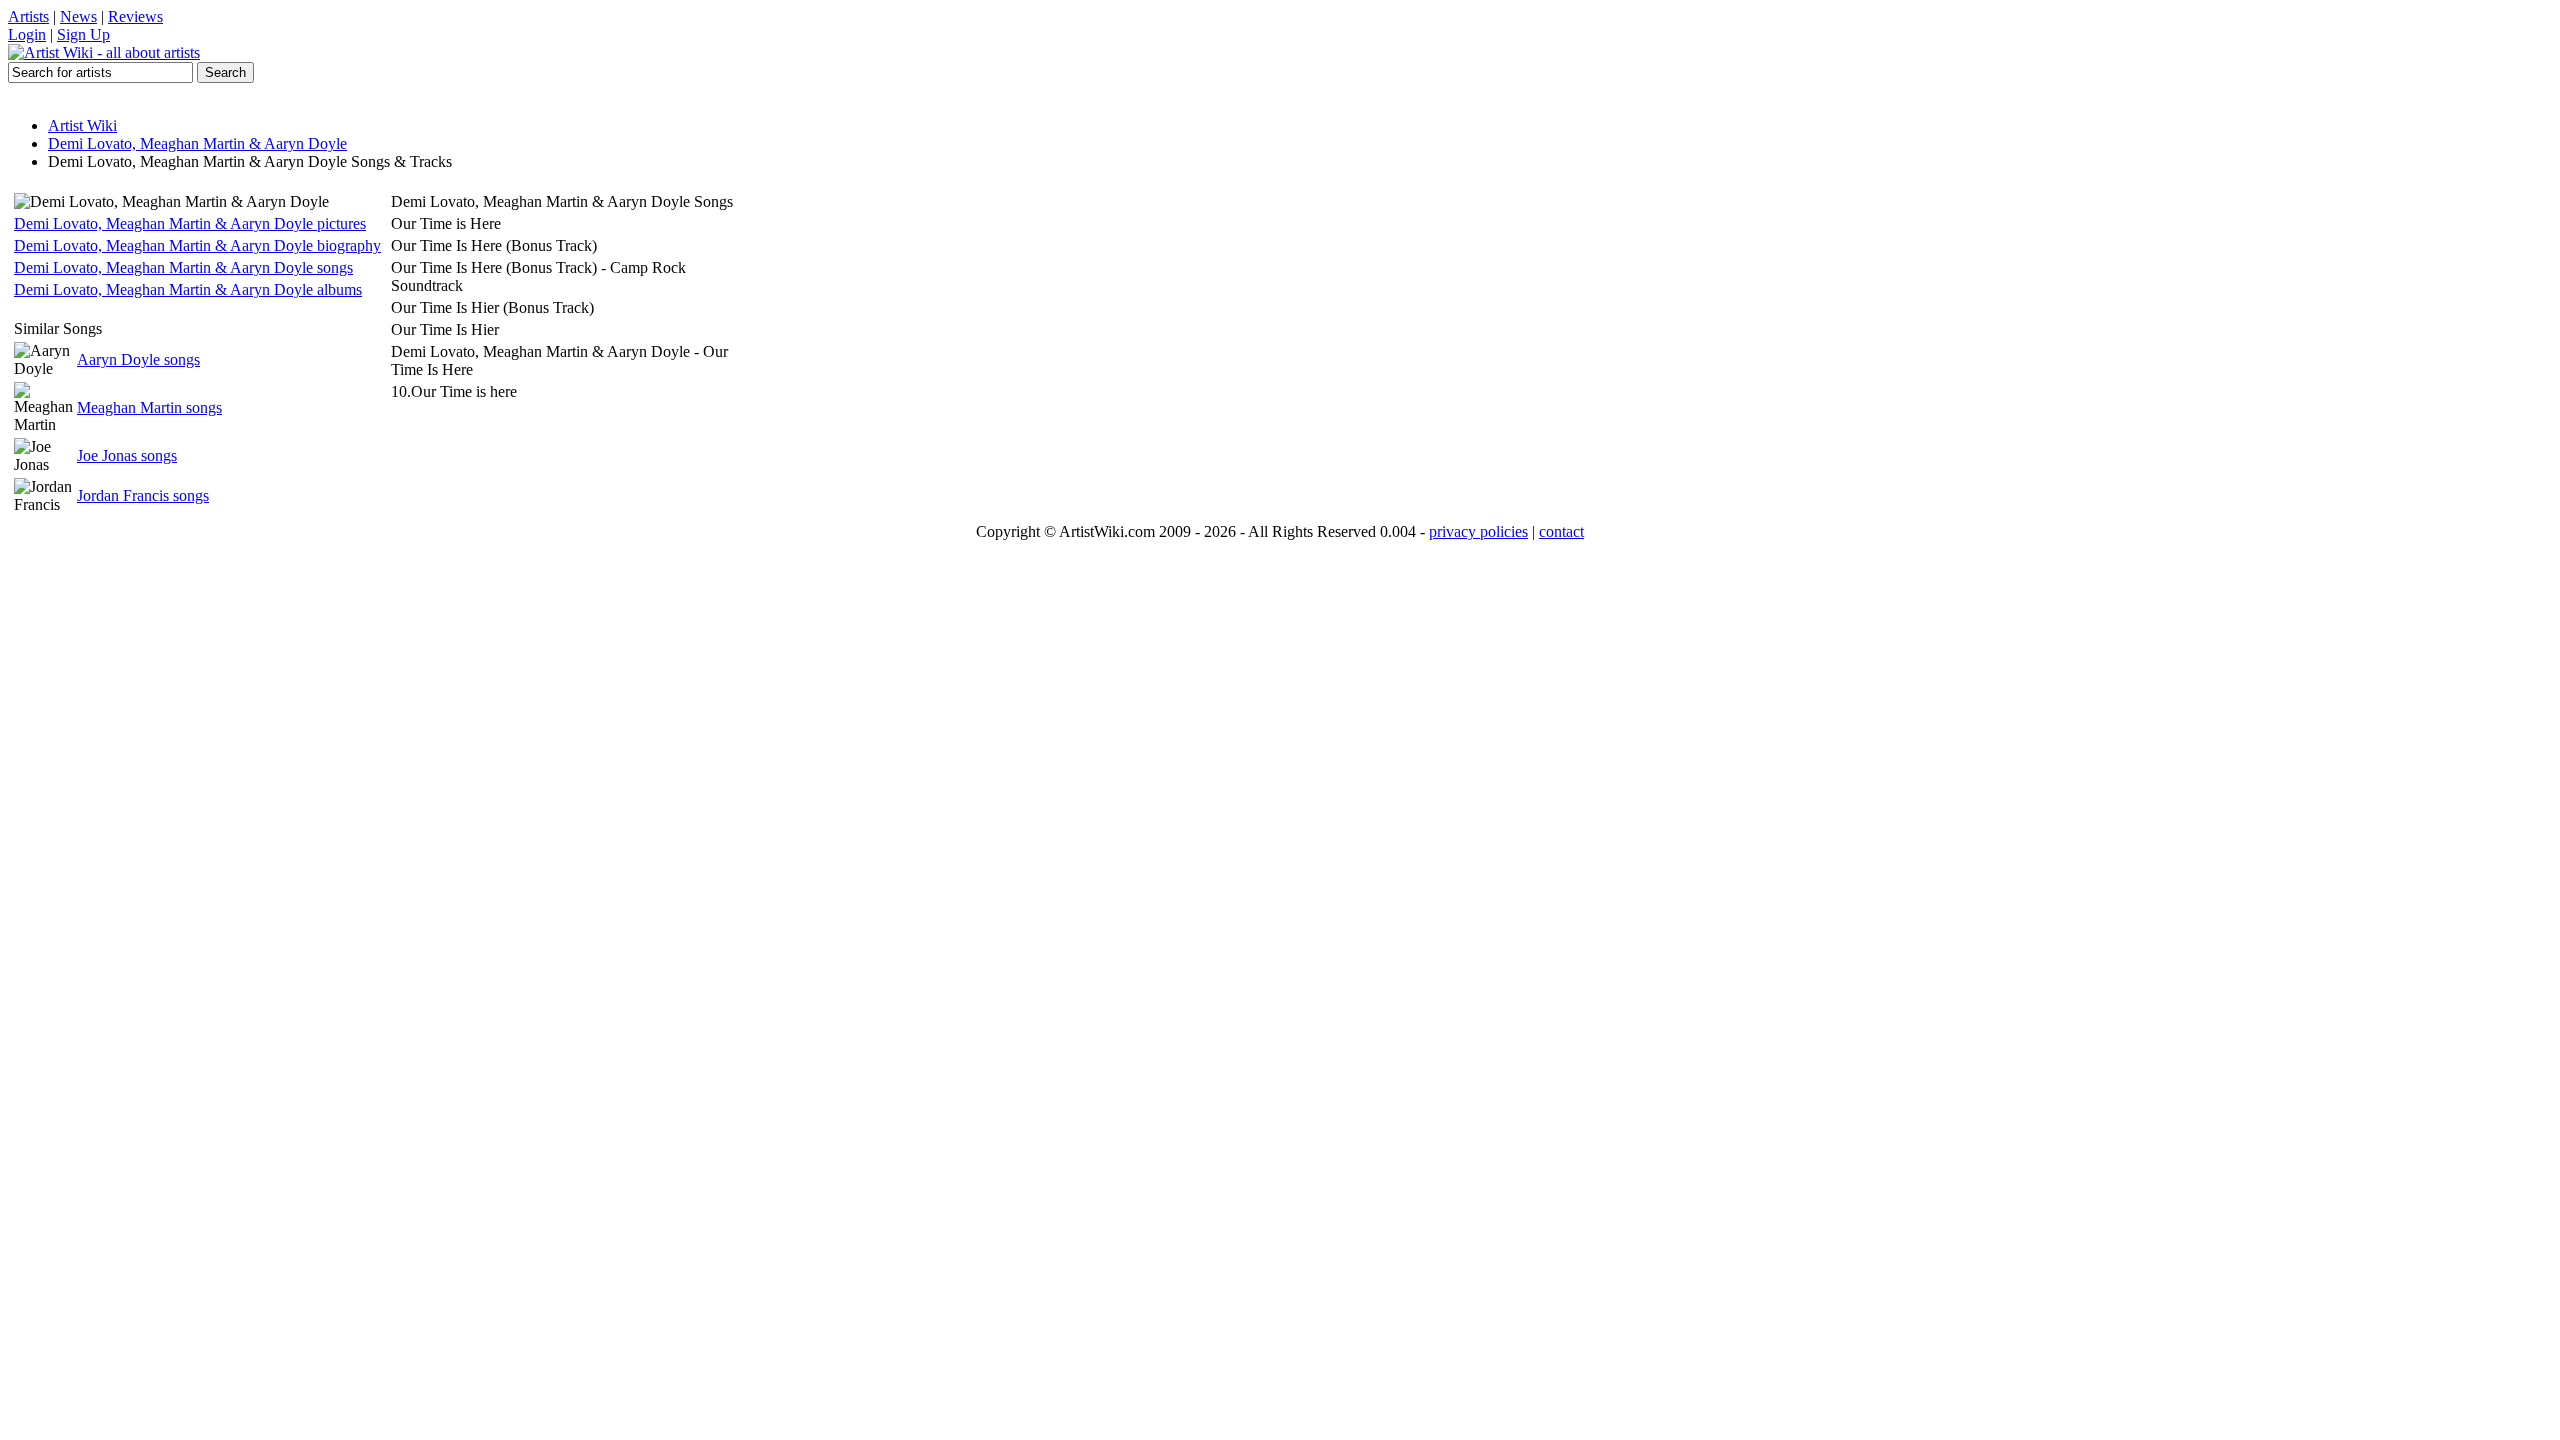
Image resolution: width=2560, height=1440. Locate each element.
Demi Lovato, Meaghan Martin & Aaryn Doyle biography (197, 245)
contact (1561, 531)
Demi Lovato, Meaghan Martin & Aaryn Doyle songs (183, 267)
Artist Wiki (82, 125)
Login (27, 34)
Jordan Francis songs (143, 495)
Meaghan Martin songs (149, 407)
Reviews (135, 16)
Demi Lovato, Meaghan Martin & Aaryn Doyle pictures (190, 223)
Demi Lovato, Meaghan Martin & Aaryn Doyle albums (188, 289)
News (78, 16)
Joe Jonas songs (127, 455)
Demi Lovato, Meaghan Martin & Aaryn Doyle (197, 143)
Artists (28, 16)
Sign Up (83, 34)
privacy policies (1478, 531)
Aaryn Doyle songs (138, 359)
